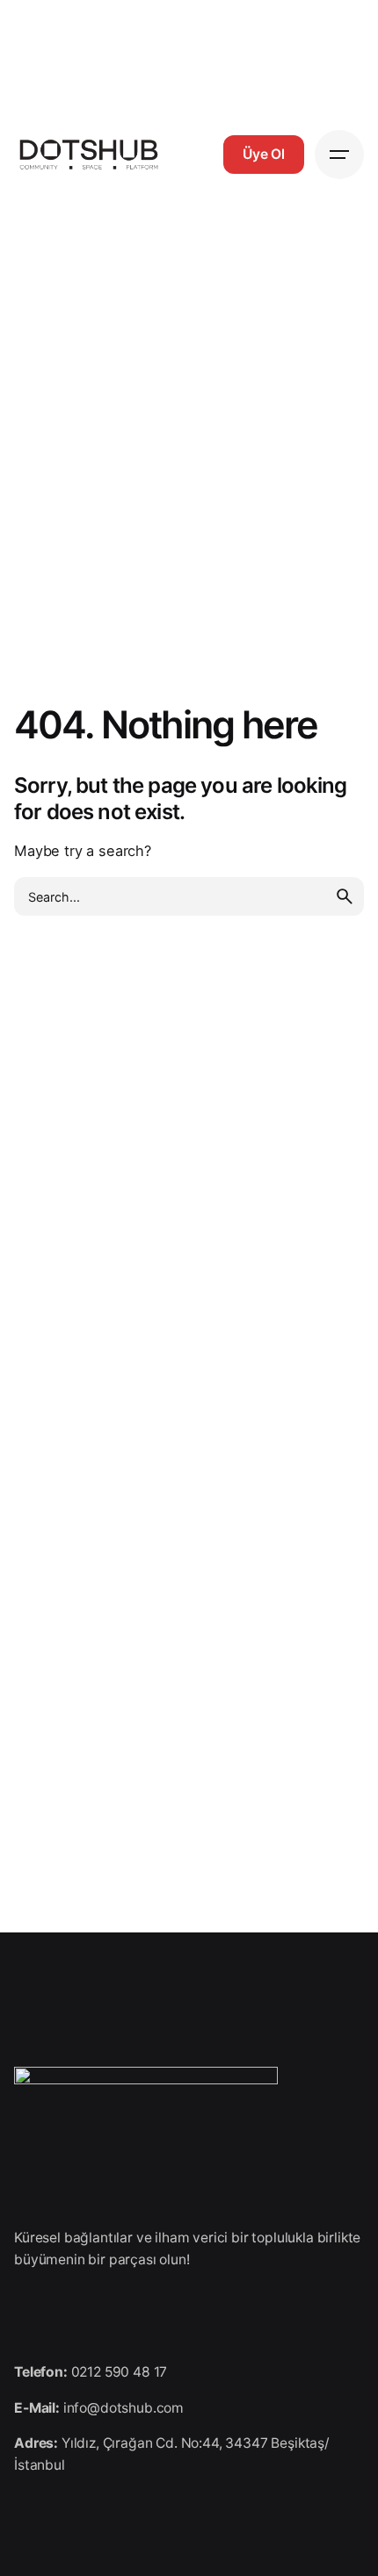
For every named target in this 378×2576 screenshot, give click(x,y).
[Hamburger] (339, 155)
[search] (345, 896)
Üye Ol (264, 154)
